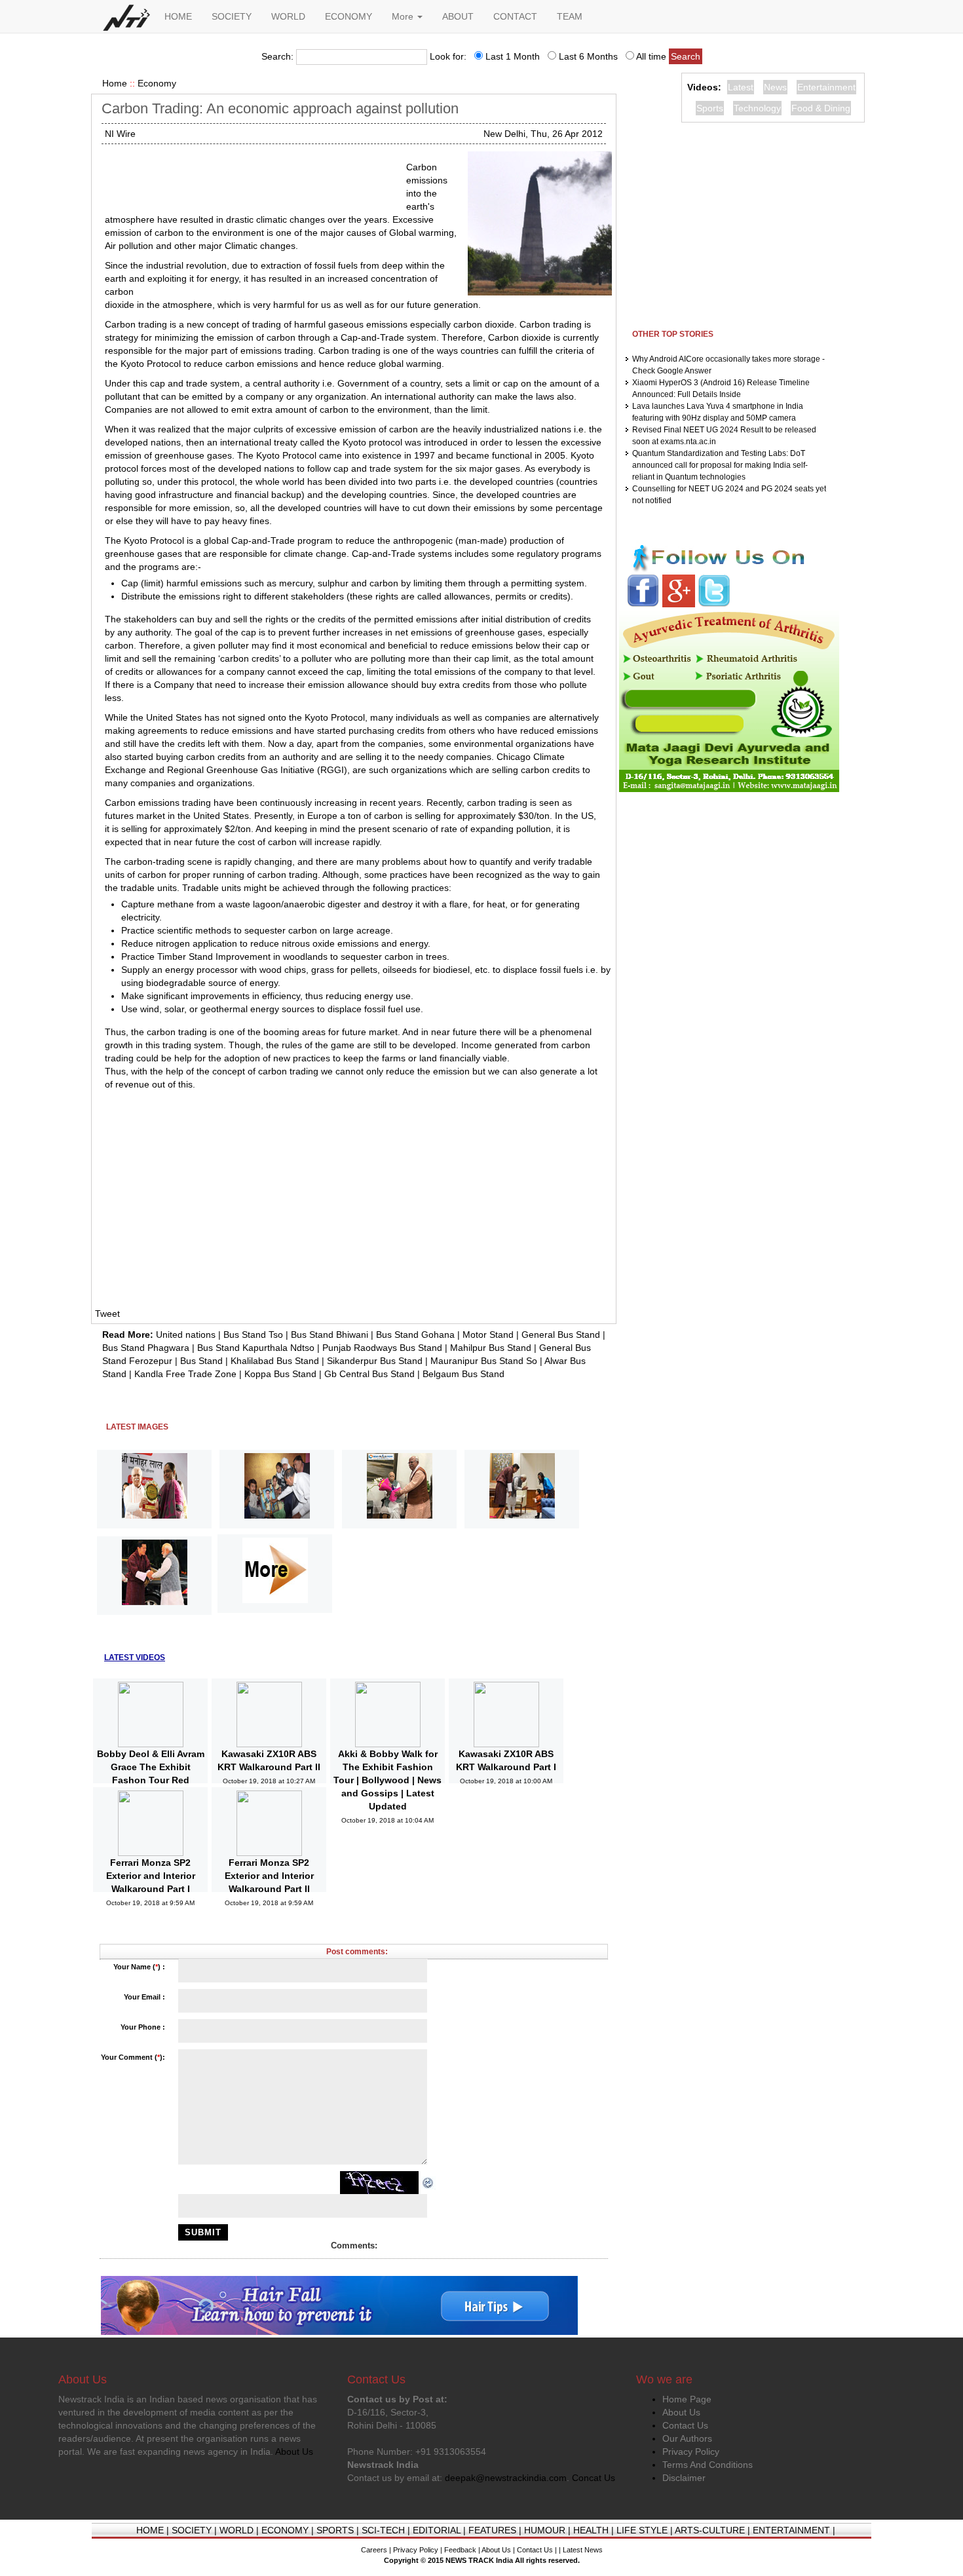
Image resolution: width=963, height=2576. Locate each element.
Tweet (107, 1314)
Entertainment (826, 87)
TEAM (570, 16)
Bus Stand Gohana (415, 1335)
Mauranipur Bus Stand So (484, 1361)
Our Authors (687, 2438)
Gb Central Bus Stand (369, 1374)
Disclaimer (684, 2478)
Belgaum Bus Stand (463, 1374)
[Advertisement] (250, 177)
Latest (741, 87)
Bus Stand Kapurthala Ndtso (256, 1348)
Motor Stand (488, 1335)
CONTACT (515, 16)
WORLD (288, 16)
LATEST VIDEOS (135, 1657)
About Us (681, 2412)
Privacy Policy (691, 2452)
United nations (186, 1335)
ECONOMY (349, 16)
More (404, 16)
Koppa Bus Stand (280, 1374)
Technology (757, 108)
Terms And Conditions (708, 2465)
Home (115, 83)
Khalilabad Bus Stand (275, 1361)
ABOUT (458, 16)
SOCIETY (232, 16)
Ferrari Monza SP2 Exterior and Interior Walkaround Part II (269, 1876)
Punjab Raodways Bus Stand (382, 1348)
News (775, 87)
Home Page (687, 2399)
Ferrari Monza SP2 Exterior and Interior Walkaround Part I (151, 1876)
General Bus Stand (561, 1335)
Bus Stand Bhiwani (330, 1335)
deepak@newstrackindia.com (506, 2478)
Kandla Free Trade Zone (185, 1374)
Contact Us (685, 2425)
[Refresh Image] (428, 2182)
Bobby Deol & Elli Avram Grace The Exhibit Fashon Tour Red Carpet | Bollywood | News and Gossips (151, 1780)
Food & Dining (821, 108)
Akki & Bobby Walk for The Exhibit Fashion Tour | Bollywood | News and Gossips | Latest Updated (387, 1780)
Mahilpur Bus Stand (491, 1348)
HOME (178, 16)
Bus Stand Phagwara (146, 1348)
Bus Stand (201, 1361)
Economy (157, 83)
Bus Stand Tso (253, 1335)
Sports (710, 108)
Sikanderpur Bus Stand (375, 1361)
